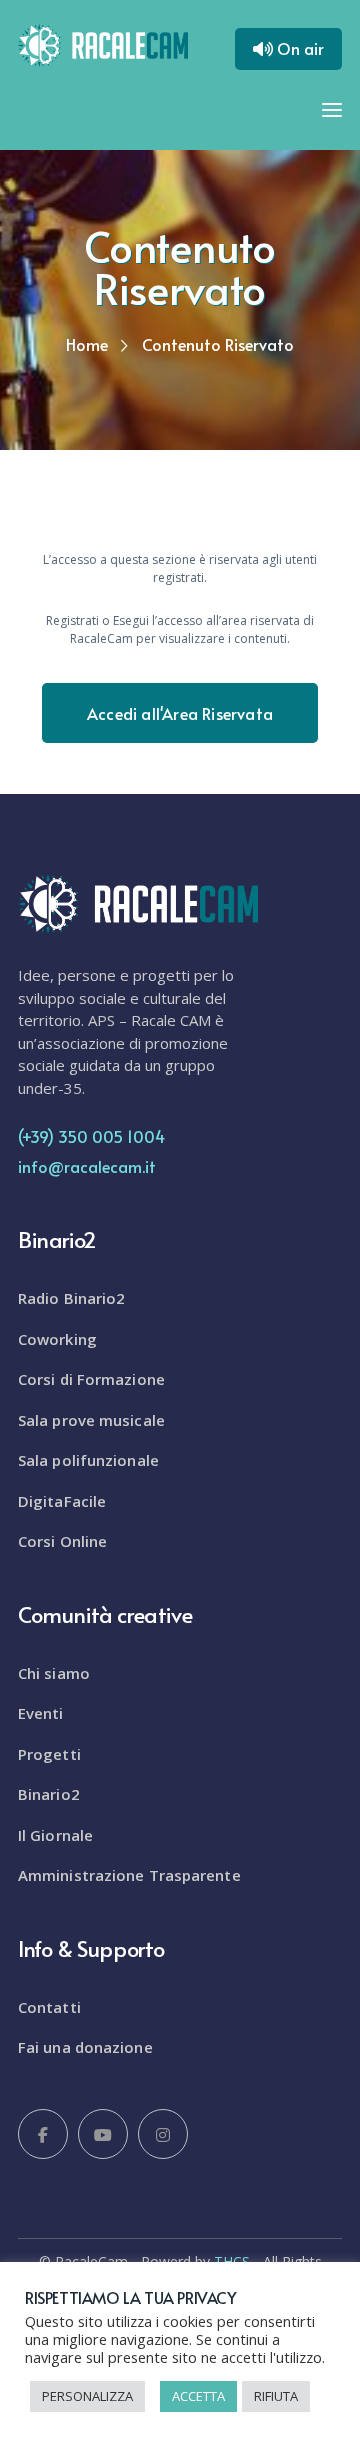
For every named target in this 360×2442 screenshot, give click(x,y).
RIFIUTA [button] (276, 2396)
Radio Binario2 (71, 1298)
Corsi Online (62, 1541)
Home (87, 344)
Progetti (49, 1754)
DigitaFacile (62, 1501)
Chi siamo (54, 1673)
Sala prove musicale (91, 1420)
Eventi (41, 1713)
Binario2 (49, 1794)
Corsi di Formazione (91, 1379)
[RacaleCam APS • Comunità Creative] (103, 43)
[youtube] (103, 2134)
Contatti (49, 2007)
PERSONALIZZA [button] (87, 2396)
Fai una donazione (85, 2047)
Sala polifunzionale (88, 1460)
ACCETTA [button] (198, 2396)
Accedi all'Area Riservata (180, 713)
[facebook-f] (43, 2134)
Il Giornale (55, 1835)
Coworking (57, 1339)
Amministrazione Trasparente (129, 1875)
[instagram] (163, 2134)
